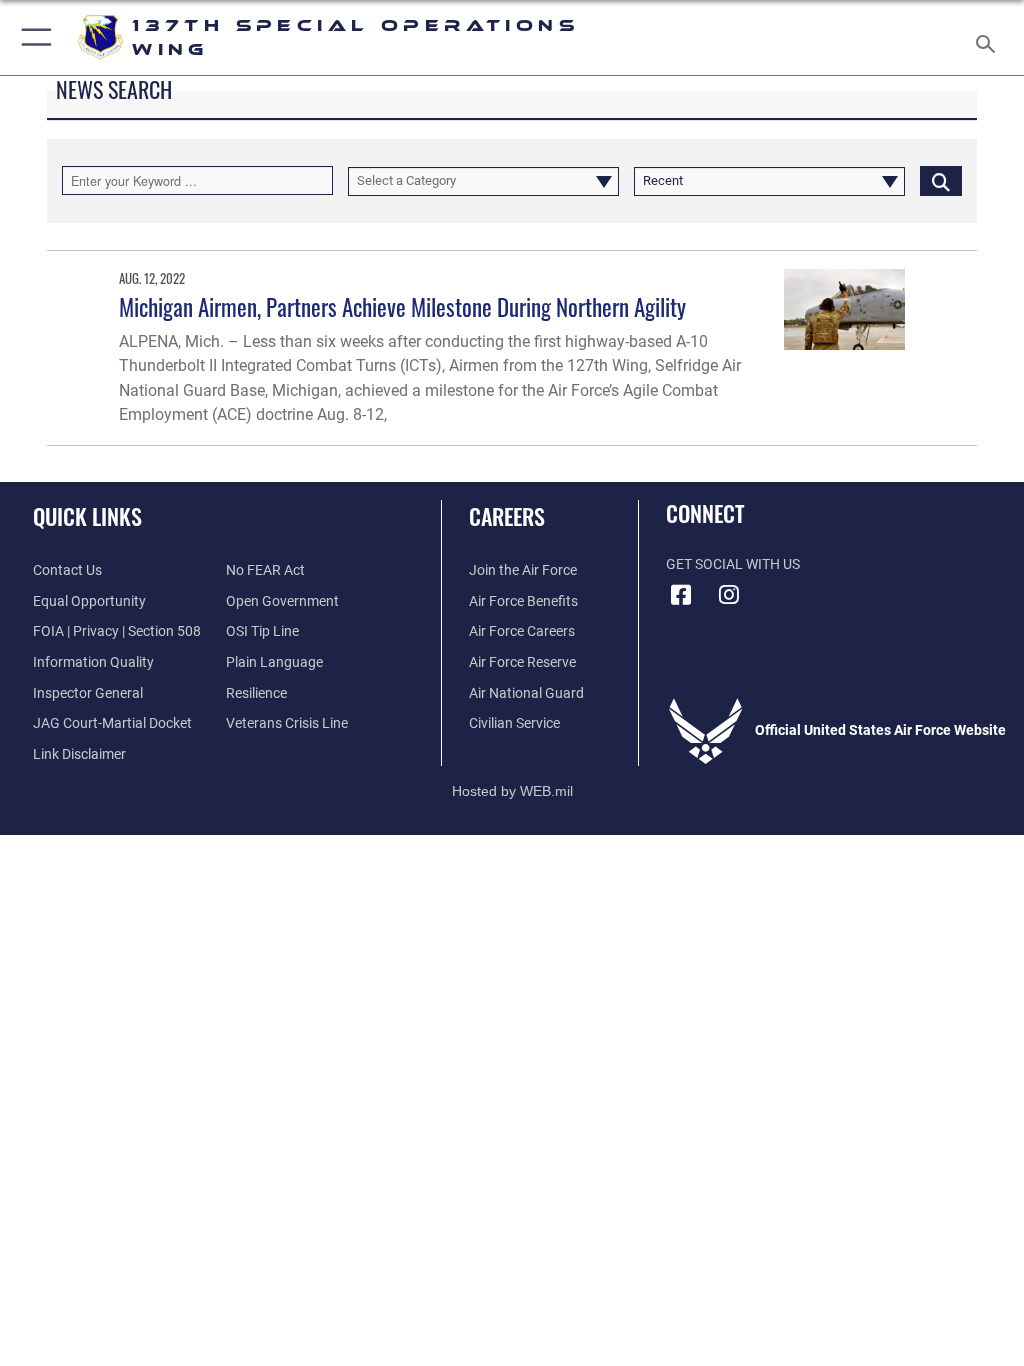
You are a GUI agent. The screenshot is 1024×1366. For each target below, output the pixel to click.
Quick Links (87, 516)
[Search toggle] (989, 37)
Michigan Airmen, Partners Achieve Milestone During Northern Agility (402, 306)
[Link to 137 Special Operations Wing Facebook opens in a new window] (681, 595)
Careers (507, 516)
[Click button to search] (941, 180)
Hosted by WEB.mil (512, 791)
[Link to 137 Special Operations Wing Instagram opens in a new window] (729, 595)
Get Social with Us (733, 564)
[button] (32, 37)
